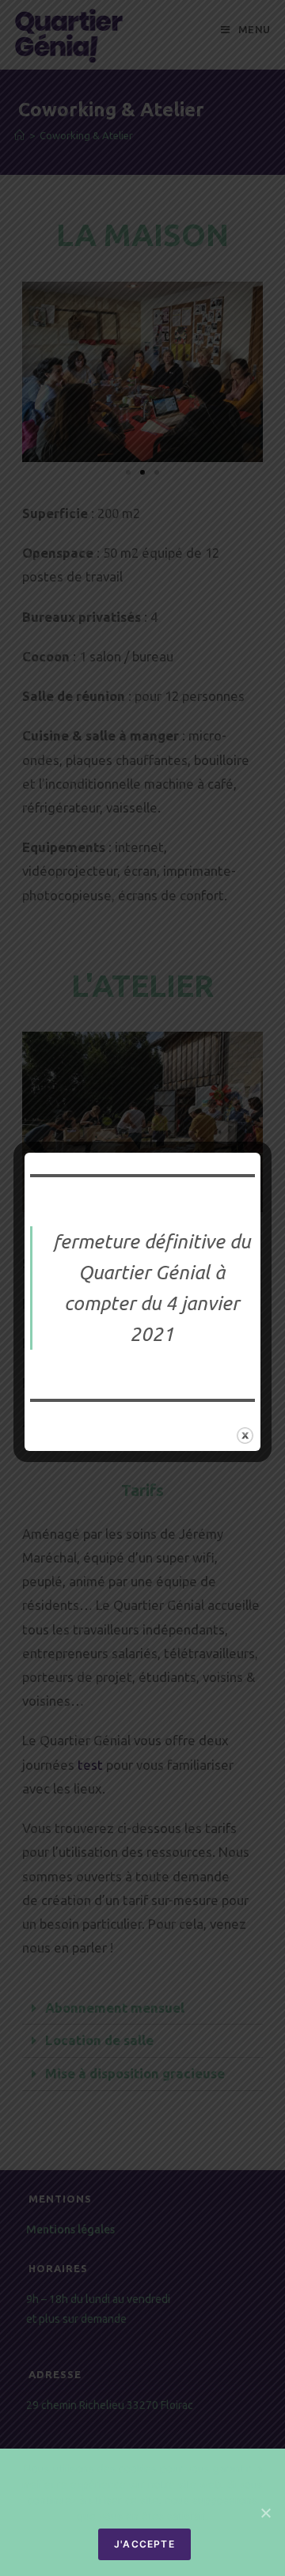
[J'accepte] (265, 2513)
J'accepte (144, 2544)
